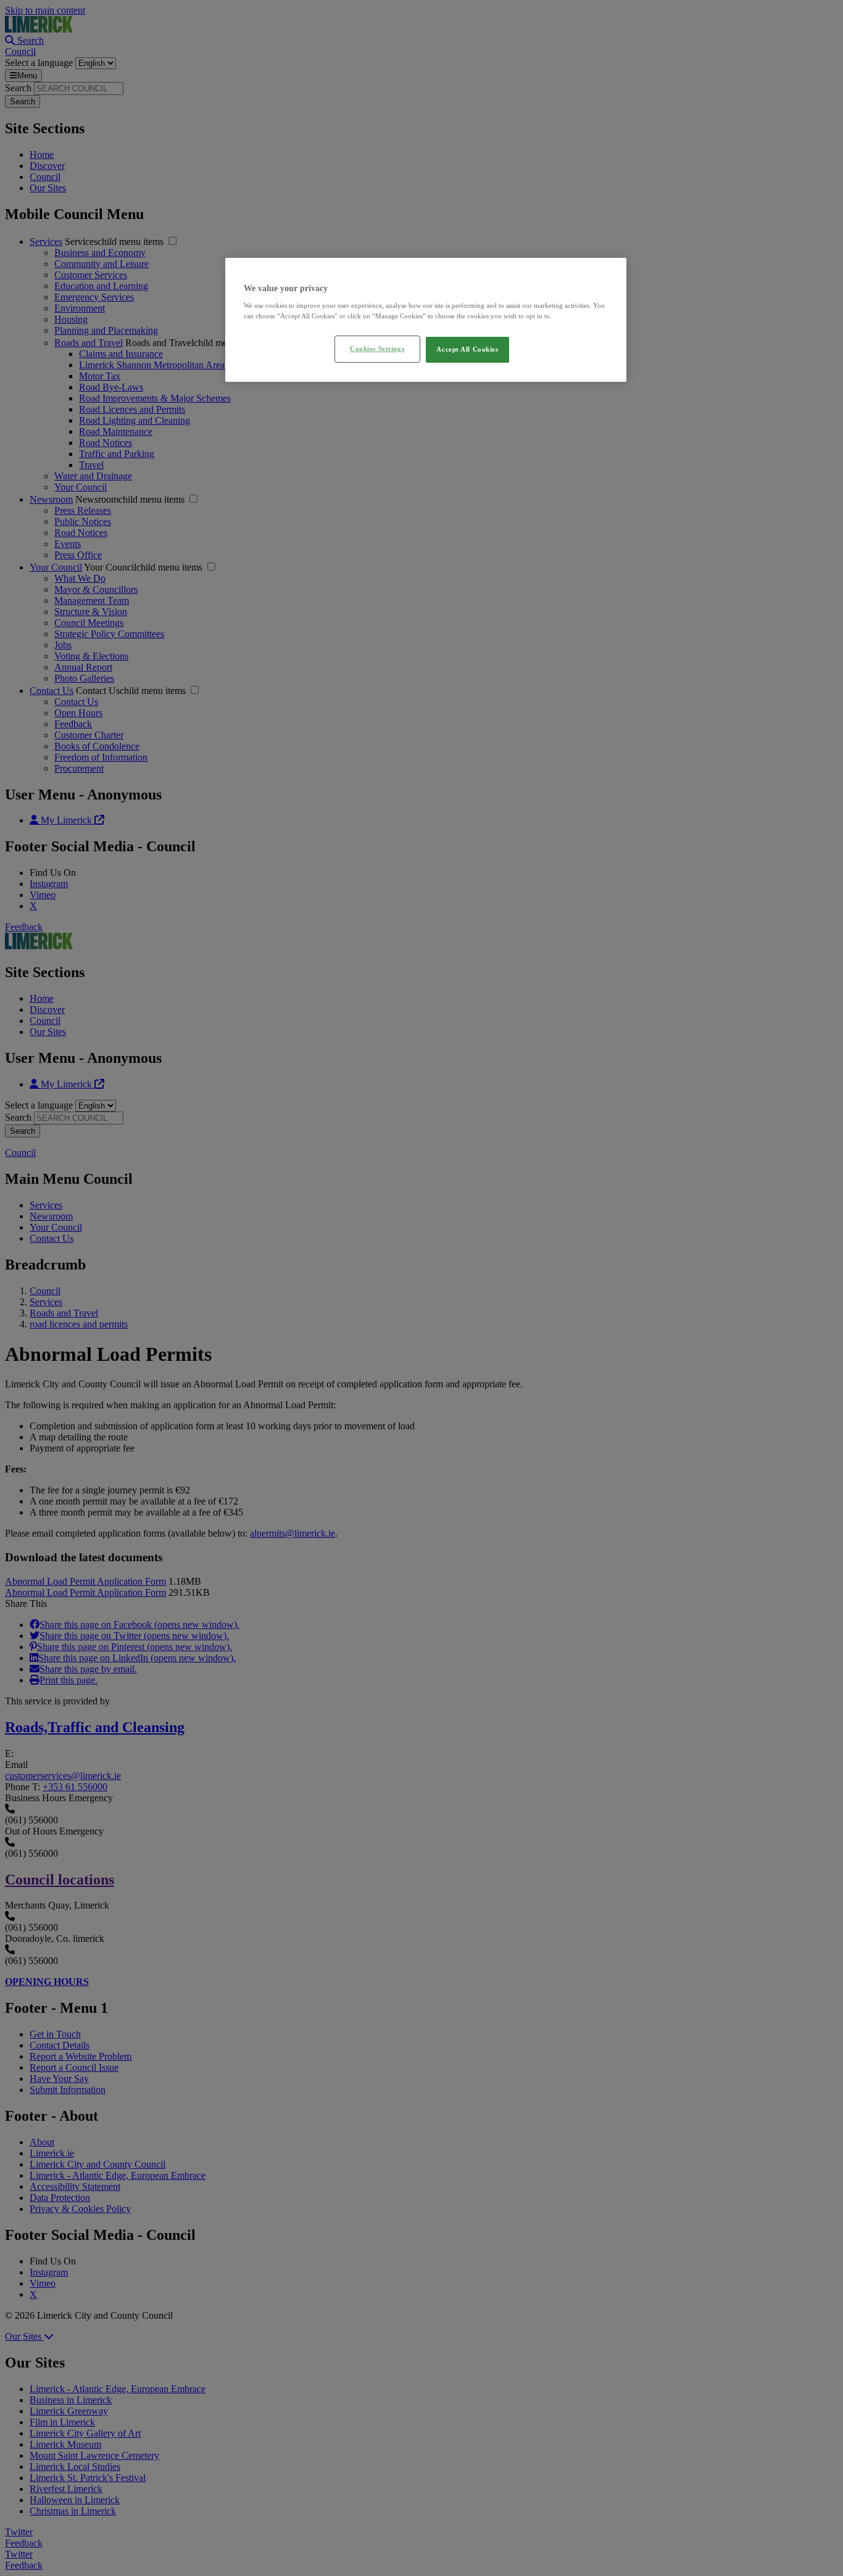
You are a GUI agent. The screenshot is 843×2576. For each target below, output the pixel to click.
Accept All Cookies (467, 349)
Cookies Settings (377, 349)
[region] (426, 320)
